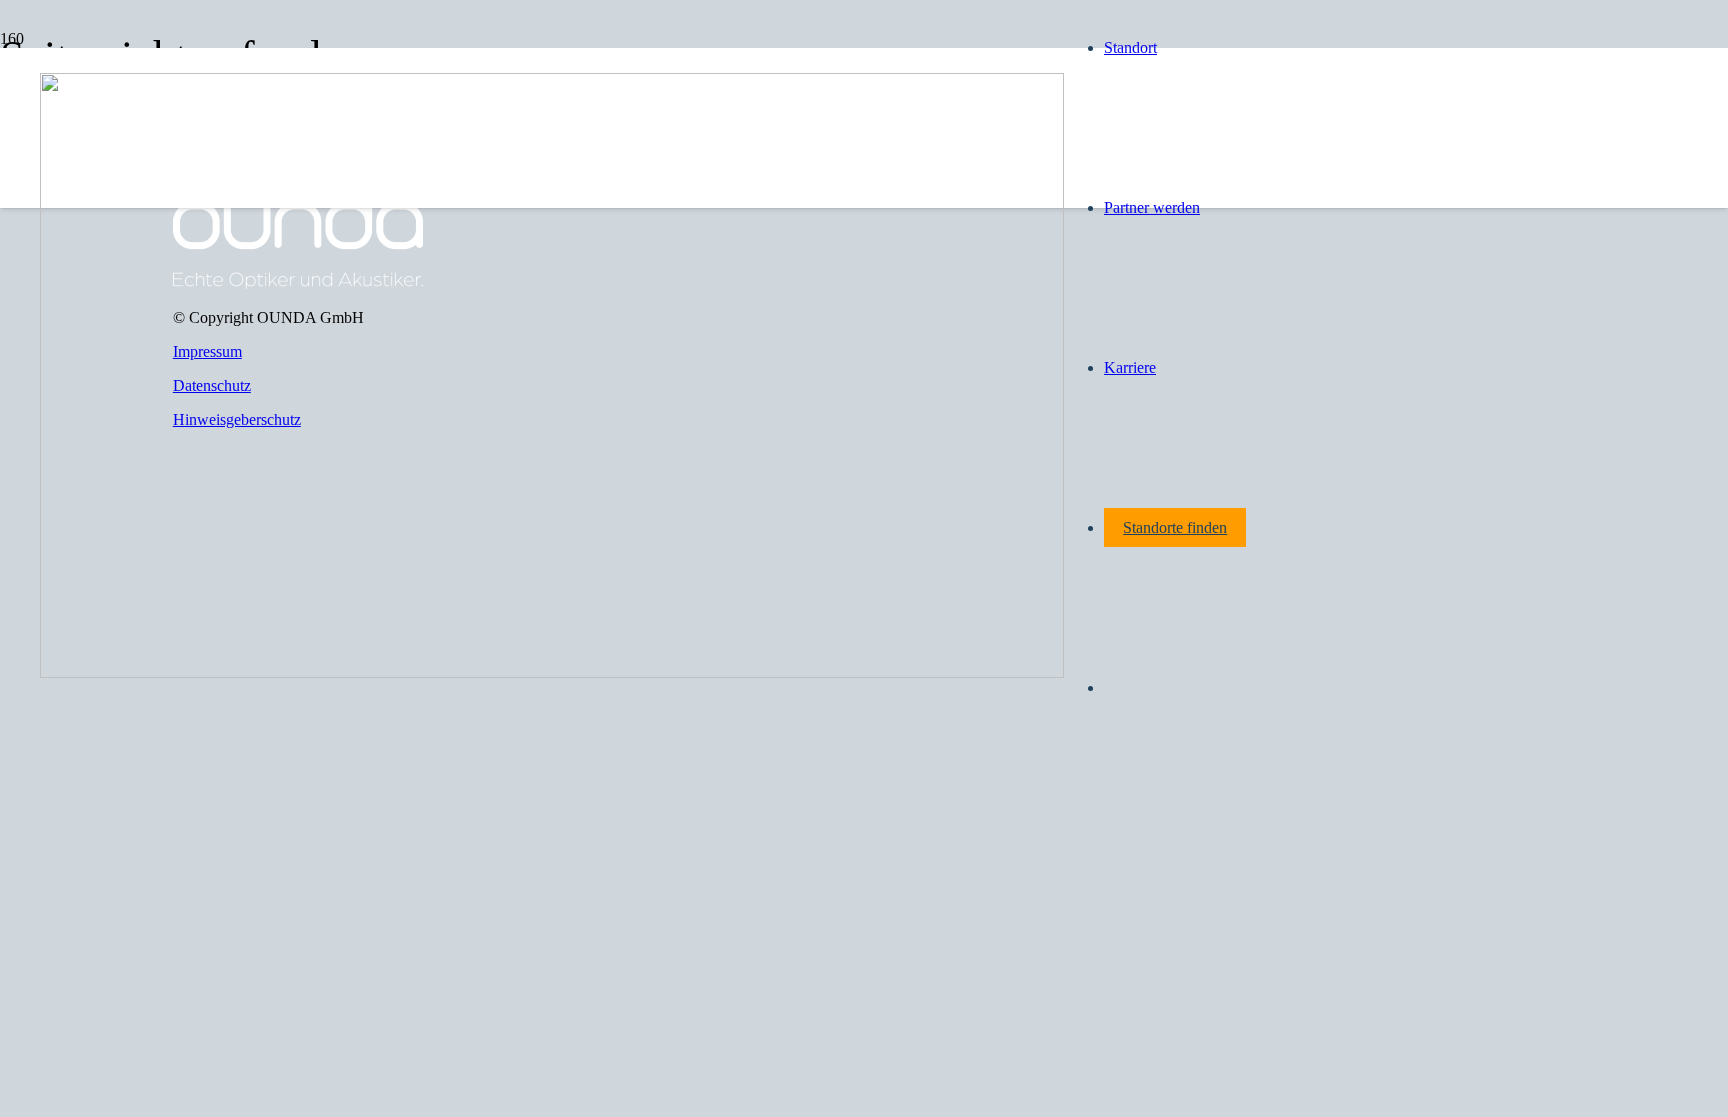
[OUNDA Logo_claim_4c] (552, 672)
